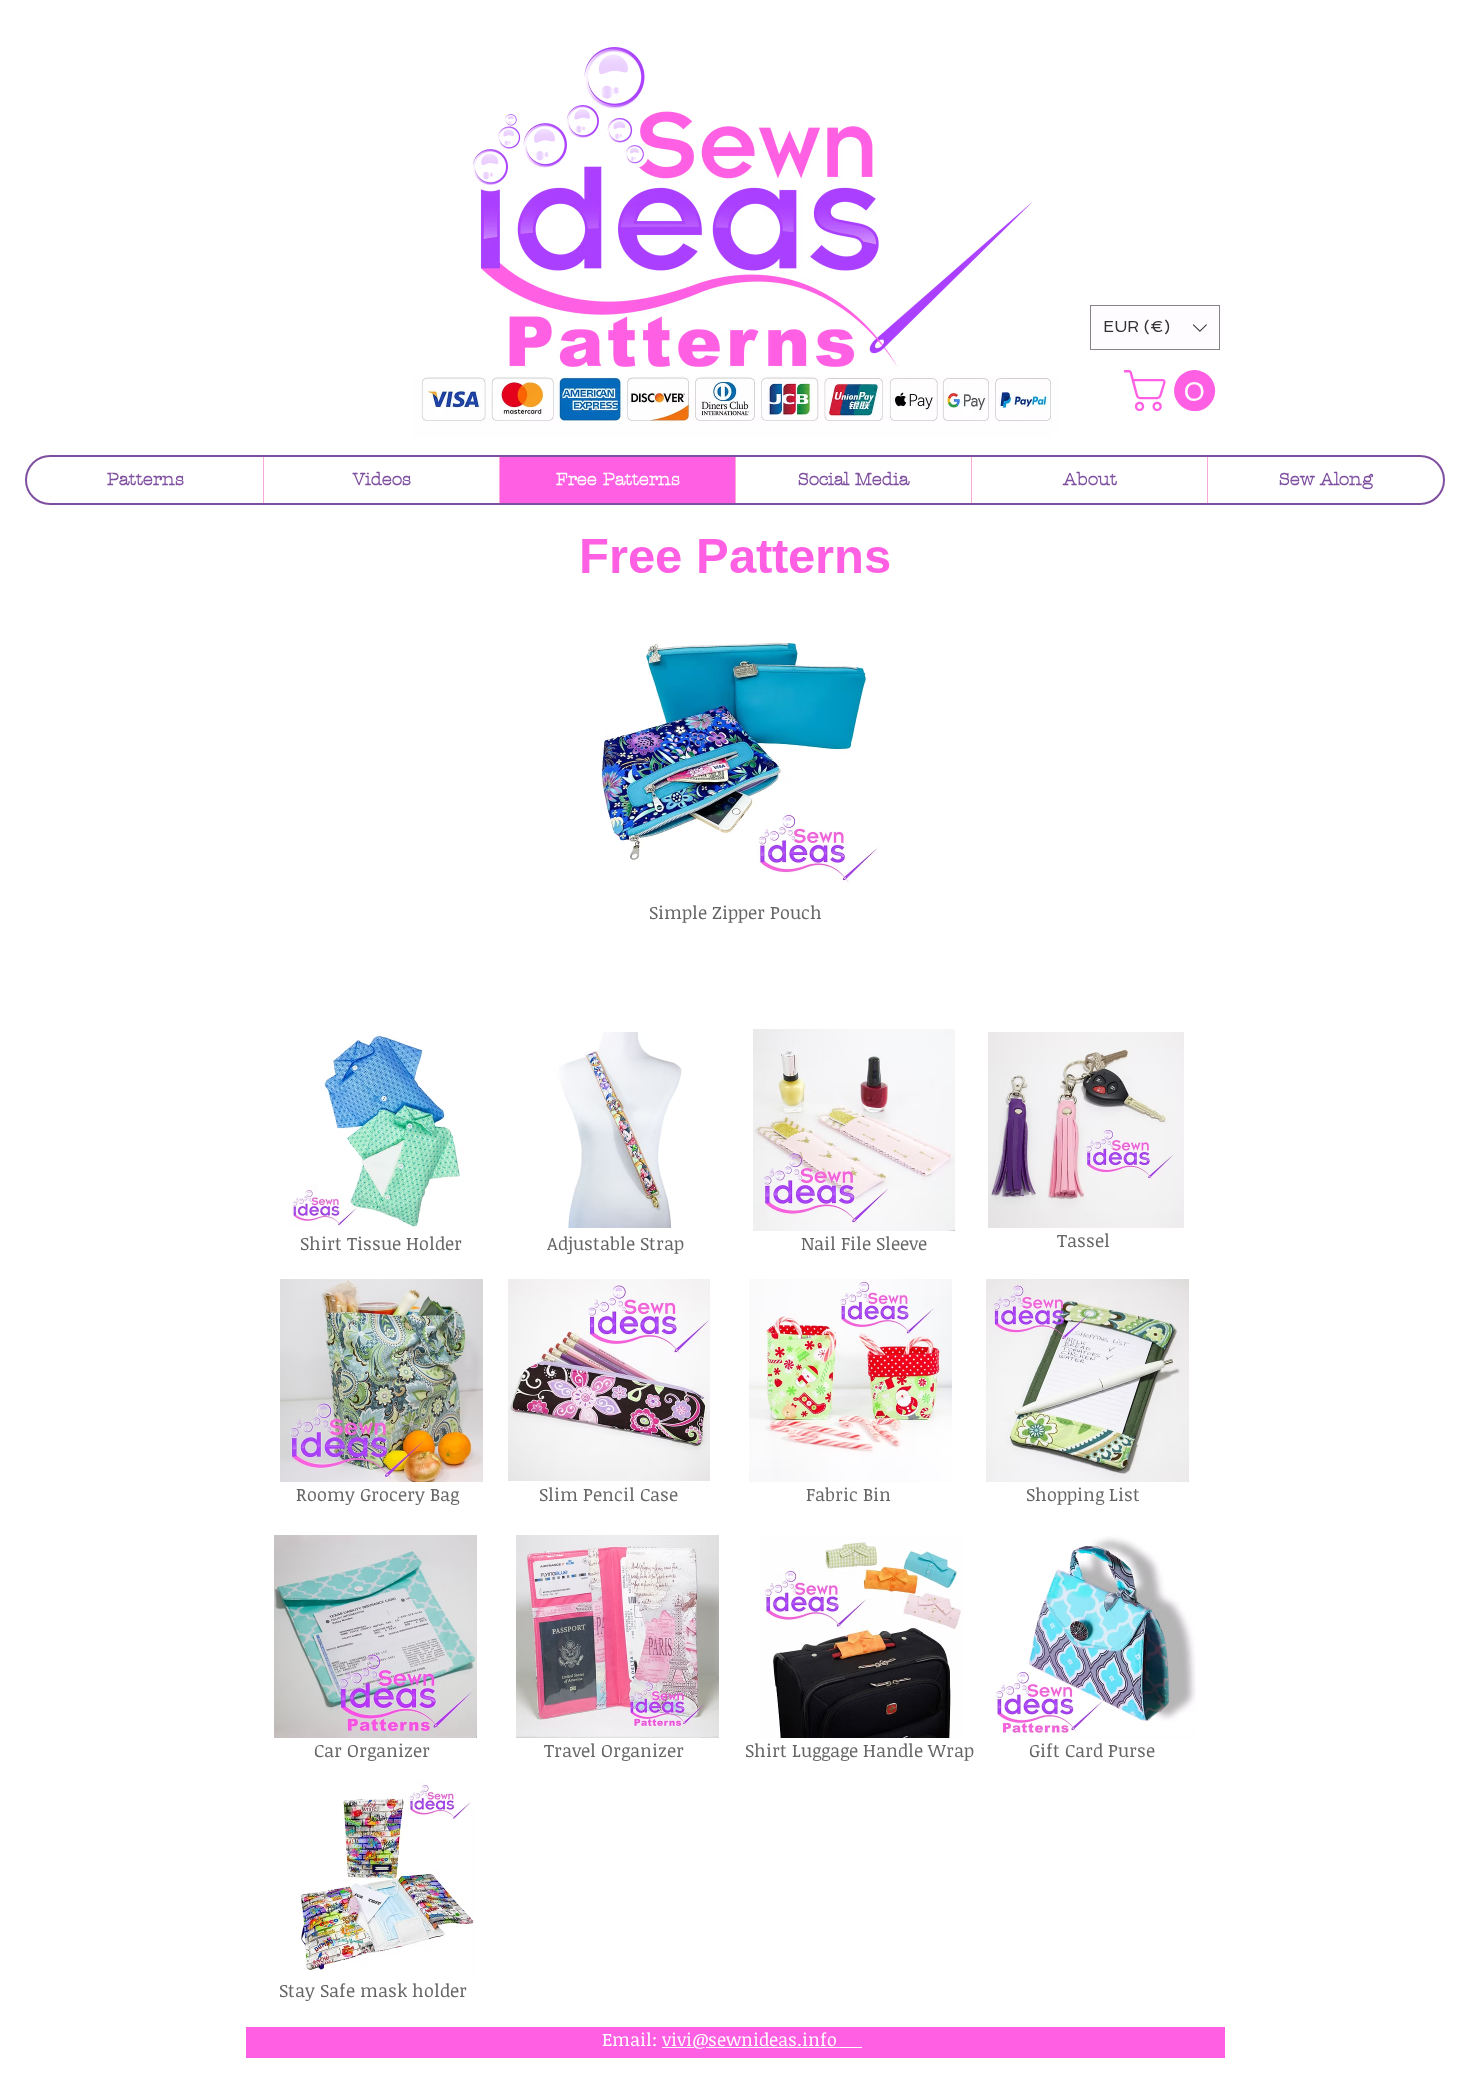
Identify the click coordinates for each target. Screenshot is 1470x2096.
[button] (1155, 327)
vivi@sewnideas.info (762, 2039)
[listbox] (1155, 327)
